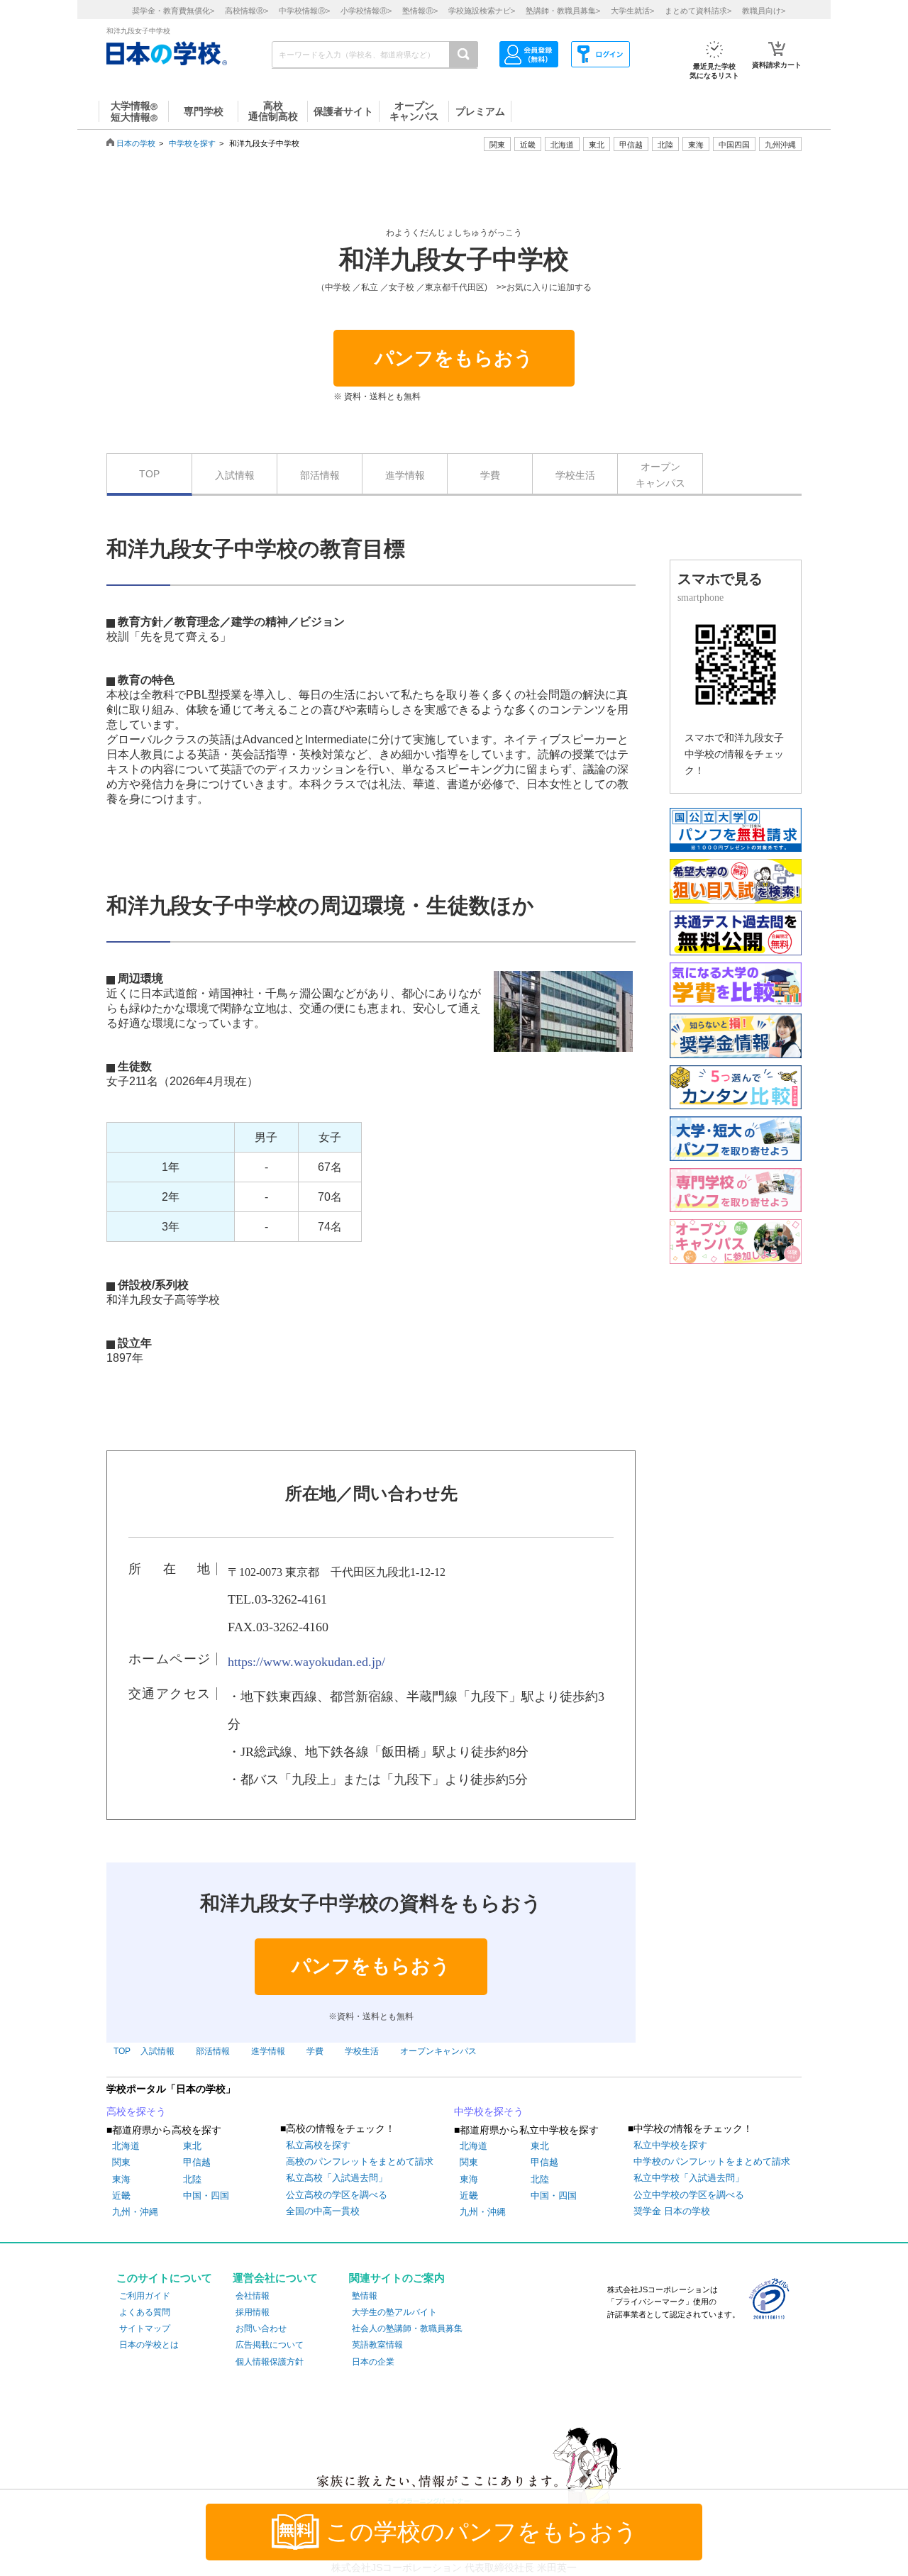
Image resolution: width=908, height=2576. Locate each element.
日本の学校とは (149, 2345)
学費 (490, 475)
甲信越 (197, 2162)
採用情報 (253, 2312)
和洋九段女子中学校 (454, 260)
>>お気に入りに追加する (544, 287)
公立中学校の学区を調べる (689, 2195)
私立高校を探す (318, 2145)
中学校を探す (192, 143)
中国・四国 (206, 2195)
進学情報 (405, 475)
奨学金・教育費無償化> (173, 11)
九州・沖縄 (135, 2212)
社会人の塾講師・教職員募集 (407, 2328)
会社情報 (253, 2296)
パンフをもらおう (454, 358)
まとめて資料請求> (698, 11)
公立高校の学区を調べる (337, 2195)
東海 (121, 2179)
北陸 (192, 2179)
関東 (121, 2162)
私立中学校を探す (670, 2145)
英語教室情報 (377, 2345)
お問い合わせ (261, 2328)
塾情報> (420, 11)
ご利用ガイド (145, 2296)
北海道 (562, 145)
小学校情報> (366, 11)
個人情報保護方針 (270, 2362)
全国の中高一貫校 (323, 2211)
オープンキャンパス (660, 474)
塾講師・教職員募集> (563, 11)
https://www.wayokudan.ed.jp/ (306, 1662)
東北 (192, 2146)
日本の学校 (136, 143)
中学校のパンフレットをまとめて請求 (712, 2161)
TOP (149, 474)
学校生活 (575, 475)
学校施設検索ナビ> (482, 11)
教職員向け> (764, 11)
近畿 (121, 2195)
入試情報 (235, 475)
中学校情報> (304, 11)
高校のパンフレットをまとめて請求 (360, 2161)
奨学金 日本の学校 (672, 2211)
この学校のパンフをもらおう (482, 2532)
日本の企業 (373, 2362)
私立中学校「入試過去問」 (689, 2178)
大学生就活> (632, 11)
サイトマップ (145, 2328)
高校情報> (247, 11)
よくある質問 (145, 2312)
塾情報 (365, 2296)
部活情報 (320, 475)
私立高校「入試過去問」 (337, 2178)
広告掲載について (270, 2345)
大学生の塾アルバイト (394, 2312)
